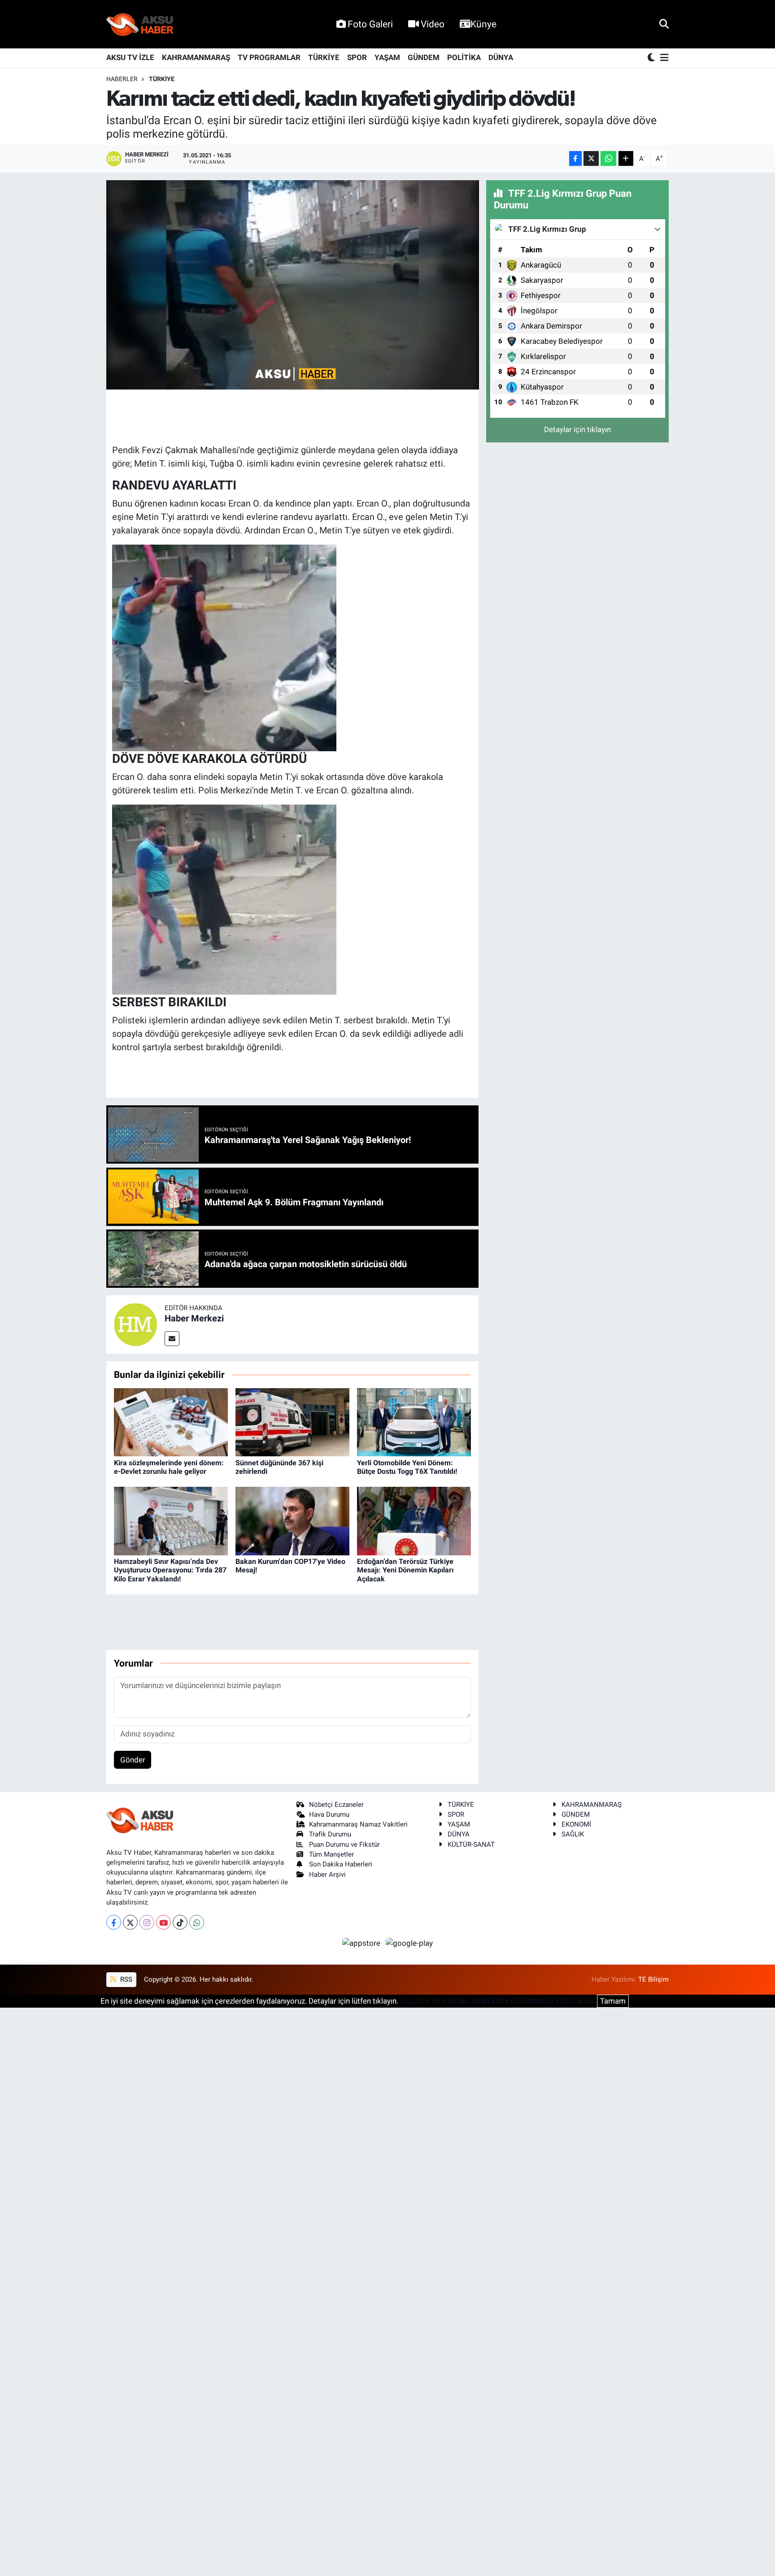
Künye (483, 24)
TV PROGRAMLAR (269, 57)
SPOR (357, 57)
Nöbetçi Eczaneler (336, 1805)
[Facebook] (114, 1922)
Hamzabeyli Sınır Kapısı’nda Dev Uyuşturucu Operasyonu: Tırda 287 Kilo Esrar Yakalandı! (170, 1570)
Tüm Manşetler (331, 1854)
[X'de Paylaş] (591, 158)
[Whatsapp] (197, 1922)
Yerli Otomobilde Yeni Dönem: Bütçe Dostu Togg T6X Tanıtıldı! (407, 1467)
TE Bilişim (653, 1979)
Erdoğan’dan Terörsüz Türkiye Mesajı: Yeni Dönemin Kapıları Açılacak (405, 1570)
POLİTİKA (464, 57)
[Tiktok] (180, 1922)
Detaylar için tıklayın (577, 429)
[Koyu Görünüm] (652, 58)
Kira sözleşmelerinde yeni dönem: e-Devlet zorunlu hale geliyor (169, 1467)
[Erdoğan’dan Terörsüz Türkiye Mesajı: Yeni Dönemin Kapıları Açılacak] (414, 1520)
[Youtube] (163, 1922)
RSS (125, 1979)
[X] (130, 1922)
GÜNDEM (424, 57)
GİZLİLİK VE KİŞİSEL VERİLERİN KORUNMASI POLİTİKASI (498, 2001)
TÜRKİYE (324, 57)
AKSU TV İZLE (130, 57)
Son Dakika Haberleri (341, 1864)
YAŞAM (387, 57)
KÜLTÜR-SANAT (471, 1844)
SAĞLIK (573, 1834)
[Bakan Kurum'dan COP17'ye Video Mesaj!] (292, 1520)
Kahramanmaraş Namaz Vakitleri (358, 1824)
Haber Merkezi (194, 1318)
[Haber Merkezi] (135, 1324)
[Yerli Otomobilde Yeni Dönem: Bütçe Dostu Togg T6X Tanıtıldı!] (414, 1422)
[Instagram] (147, 1922)
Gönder (133, 1760)
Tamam (613, 2001)
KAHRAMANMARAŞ (196, 57)
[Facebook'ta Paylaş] (575, 158)
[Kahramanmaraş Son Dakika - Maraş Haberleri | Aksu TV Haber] (140, 24)
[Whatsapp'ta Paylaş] (608, 158)
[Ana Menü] (663, 58)
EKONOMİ (576, 1824)
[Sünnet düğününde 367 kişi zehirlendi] (292, 1422)
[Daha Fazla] (626, 158)
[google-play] (409, 1943)
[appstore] (362, 1943)
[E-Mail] (172, 1339)
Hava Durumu (329, 1814)
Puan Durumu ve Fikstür (344, 1844)
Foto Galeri (370, 24)
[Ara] (664, 24)
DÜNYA (501, 57)
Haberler (122, 79)
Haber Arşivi (327, 1875)
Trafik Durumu (330, 1834)
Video (433, 24)
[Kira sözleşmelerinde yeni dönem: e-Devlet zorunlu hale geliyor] (171, 1422)
